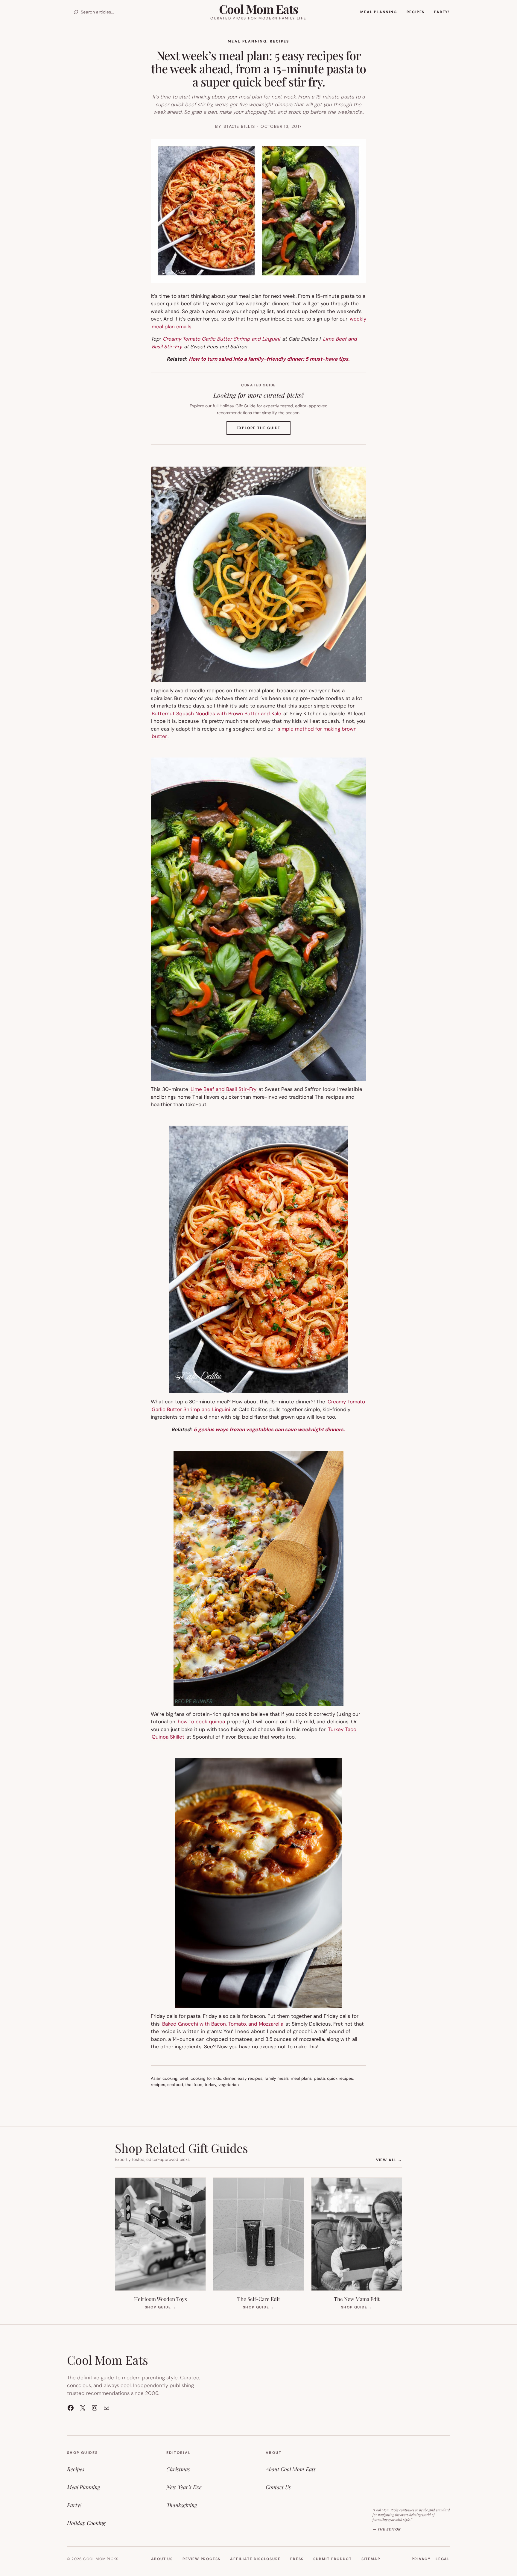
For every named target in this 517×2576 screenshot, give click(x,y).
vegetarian (229, 2085)
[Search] (76, 12)
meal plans (301, 2078)
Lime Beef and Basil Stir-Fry (224, 1089)
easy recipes (250, 2078)
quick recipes (340, 2078)
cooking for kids (206, 2078)
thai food (194, 2085)
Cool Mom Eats (258, 9)
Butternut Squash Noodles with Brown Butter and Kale (216, 714)
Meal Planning (247, 41)
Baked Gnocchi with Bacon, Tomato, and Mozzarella (223, 2024)
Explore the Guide (264, 430)
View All (389, 2160)
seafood (175, 2085)
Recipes (280, 41)
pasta (319, 2078)
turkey (210, 2085)
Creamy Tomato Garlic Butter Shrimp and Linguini (222, 339)
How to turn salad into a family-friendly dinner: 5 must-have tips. (269, 359)
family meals (277, 2078)
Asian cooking (164, 2078)
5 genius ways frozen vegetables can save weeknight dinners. (269, 1429)
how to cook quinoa (202, 1722)
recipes (158, 2085)
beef (184, 2078)
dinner (229, 2078)
